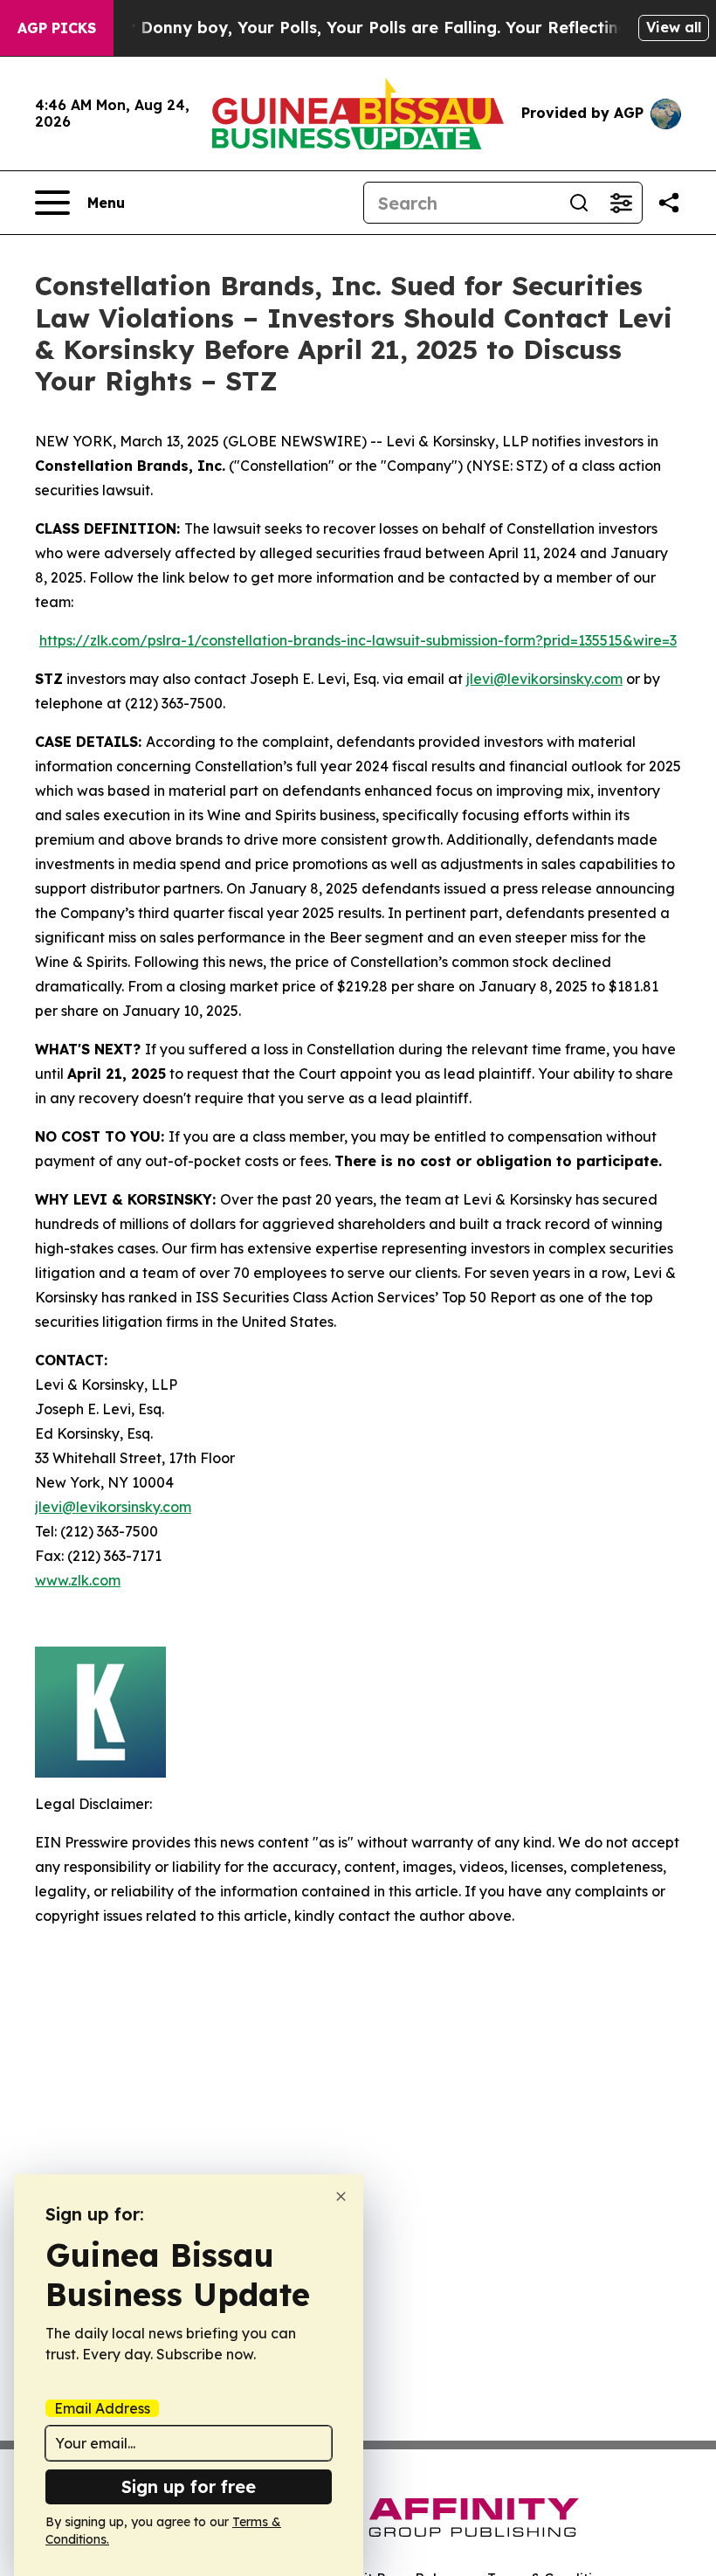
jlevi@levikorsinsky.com (544, 679)
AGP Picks (57, 28)
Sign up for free (189, 2486)
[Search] (579, 203)
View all (674, 27)
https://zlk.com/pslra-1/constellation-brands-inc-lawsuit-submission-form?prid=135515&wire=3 (358, 640)
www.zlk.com (78, 1580)
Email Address (102, 2408)
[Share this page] (669, 203)
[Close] (341, 2196)
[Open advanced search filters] (621, 203)
